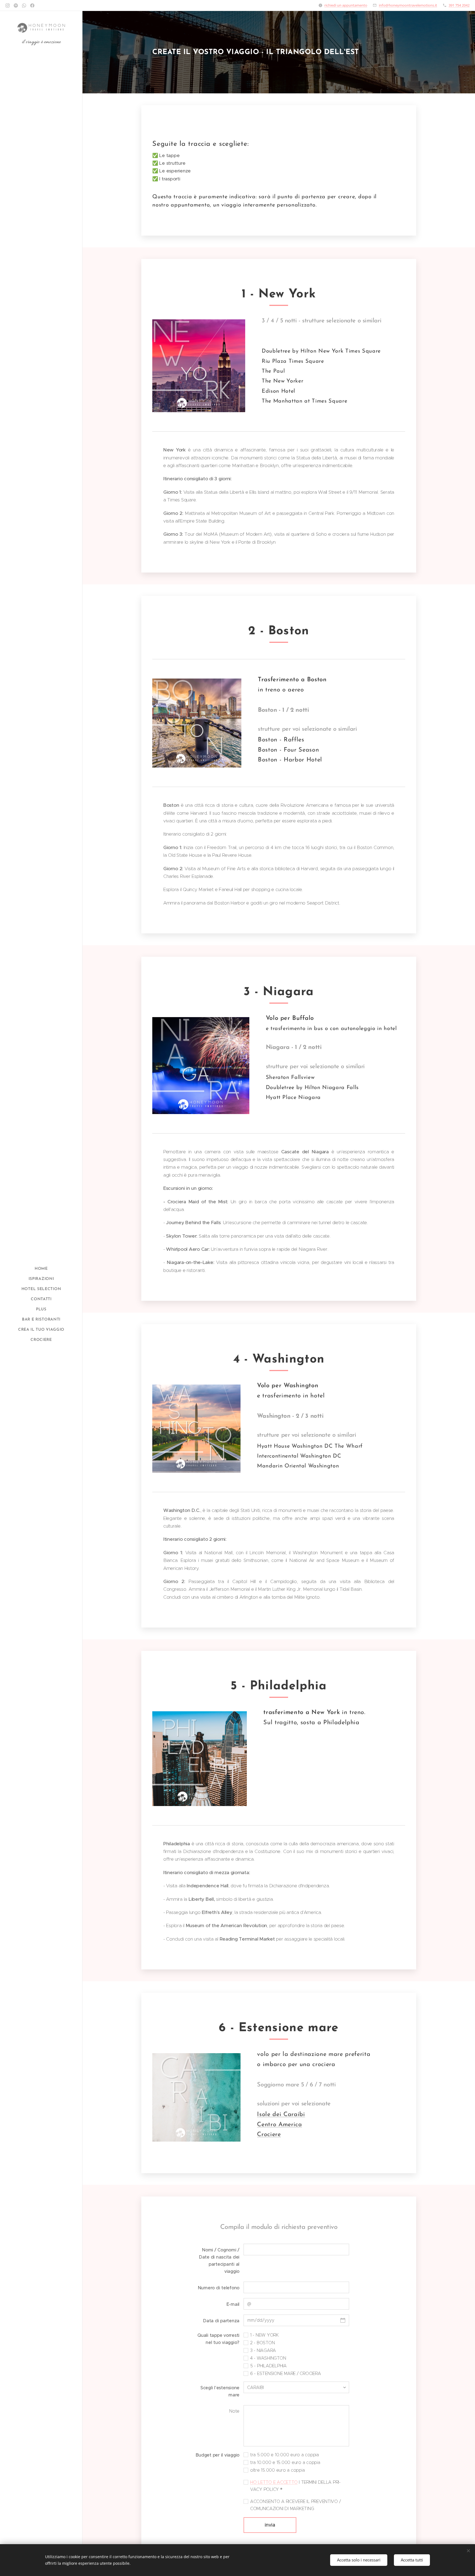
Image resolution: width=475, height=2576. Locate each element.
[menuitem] (41, 1269)
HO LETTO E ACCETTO (274, 2482)
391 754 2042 (459, 5)
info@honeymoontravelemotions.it (408, 5)
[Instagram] (8, 5)
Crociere (269, 2135)
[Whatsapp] (24, 5)
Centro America (279, 2125)
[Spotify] (16, 5)
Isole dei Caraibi (281, 2115)
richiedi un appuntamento (346, 5)
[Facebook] (32, 5)
